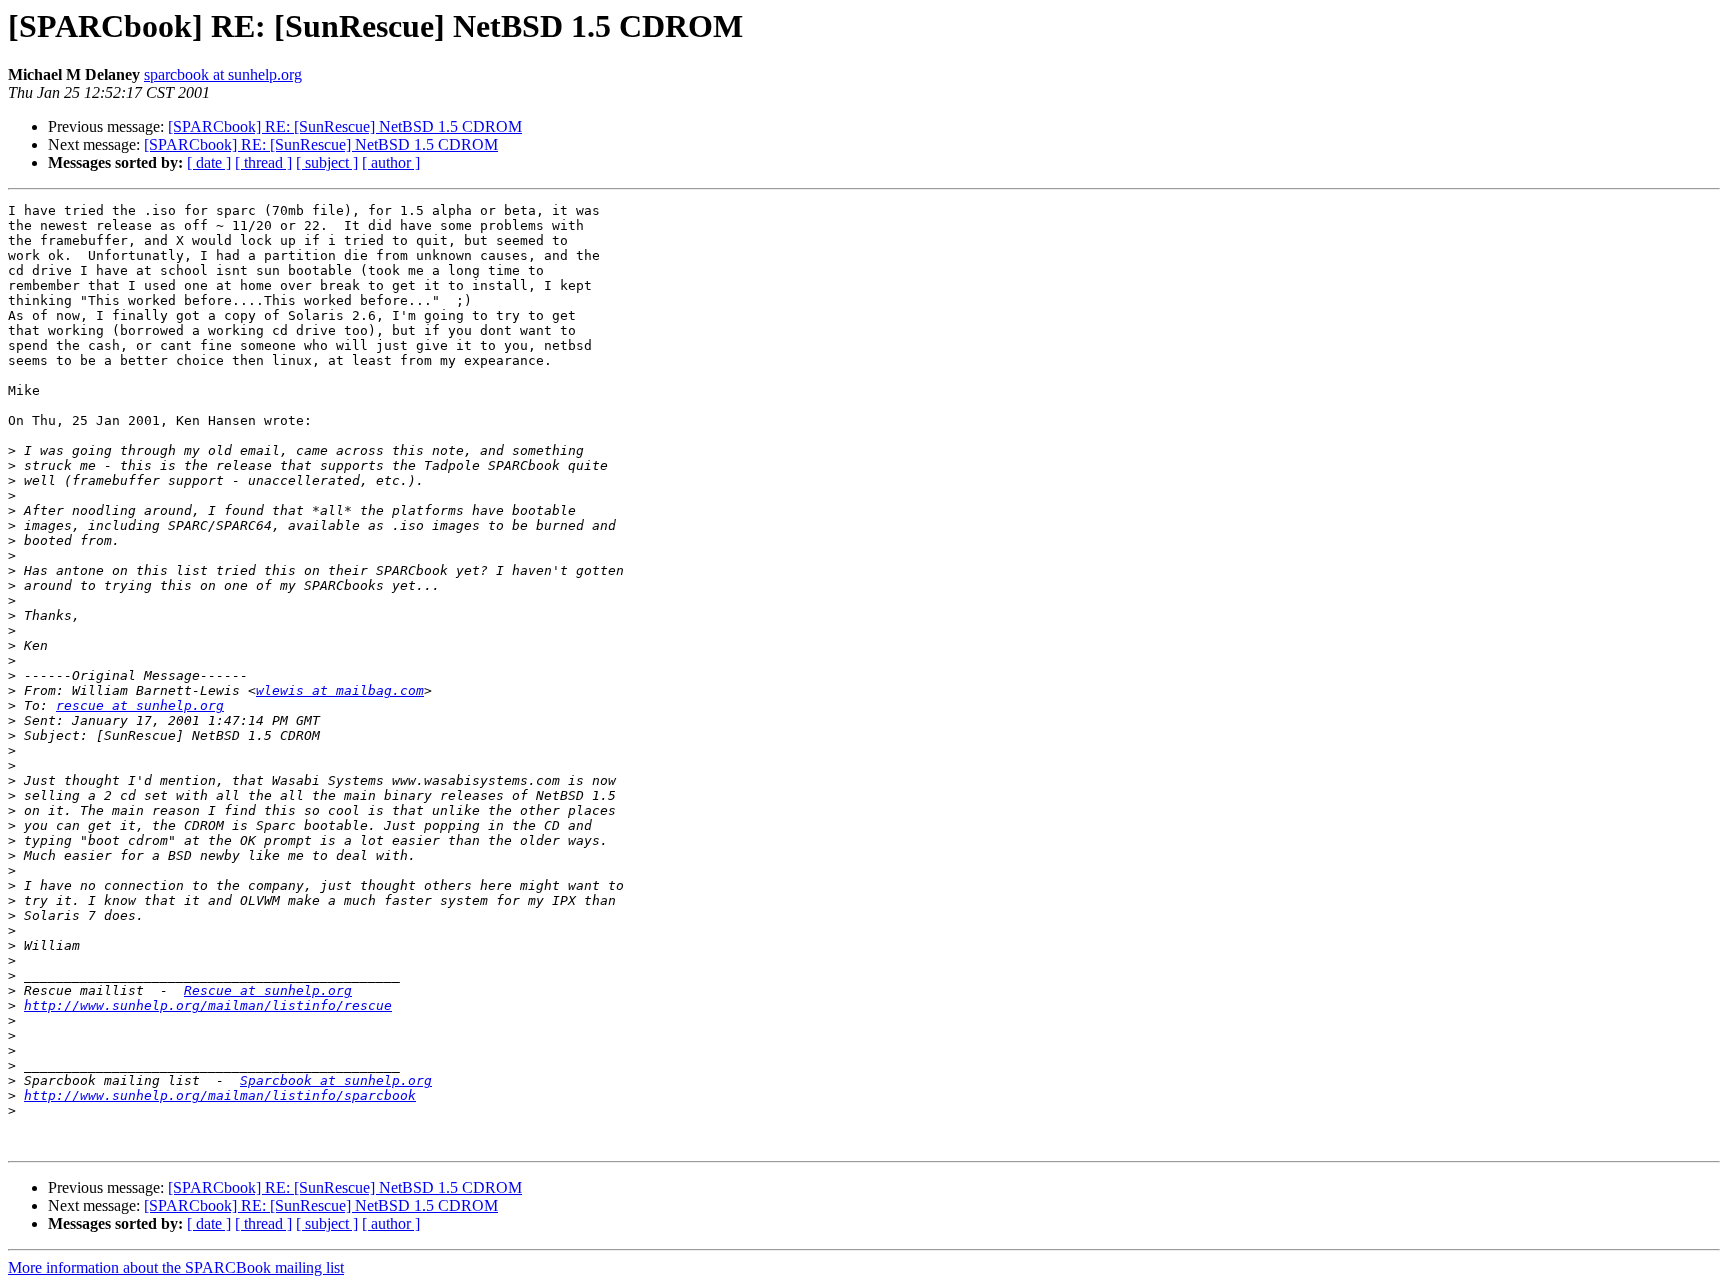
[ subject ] (327, 162)
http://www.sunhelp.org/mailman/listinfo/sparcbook (220, 1095)
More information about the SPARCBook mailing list (176, 1267)
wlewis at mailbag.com (340, 690)
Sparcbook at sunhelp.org (336, 1080)
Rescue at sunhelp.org (268, 990)
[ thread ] (263, 162)
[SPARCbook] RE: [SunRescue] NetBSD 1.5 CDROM (345, 126)
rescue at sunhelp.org (140, 705)
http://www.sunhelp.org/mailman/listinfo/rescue (208, 1005)
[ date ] (209, 162)
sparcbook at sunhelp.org (223, 74)
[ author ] (391, 162)
